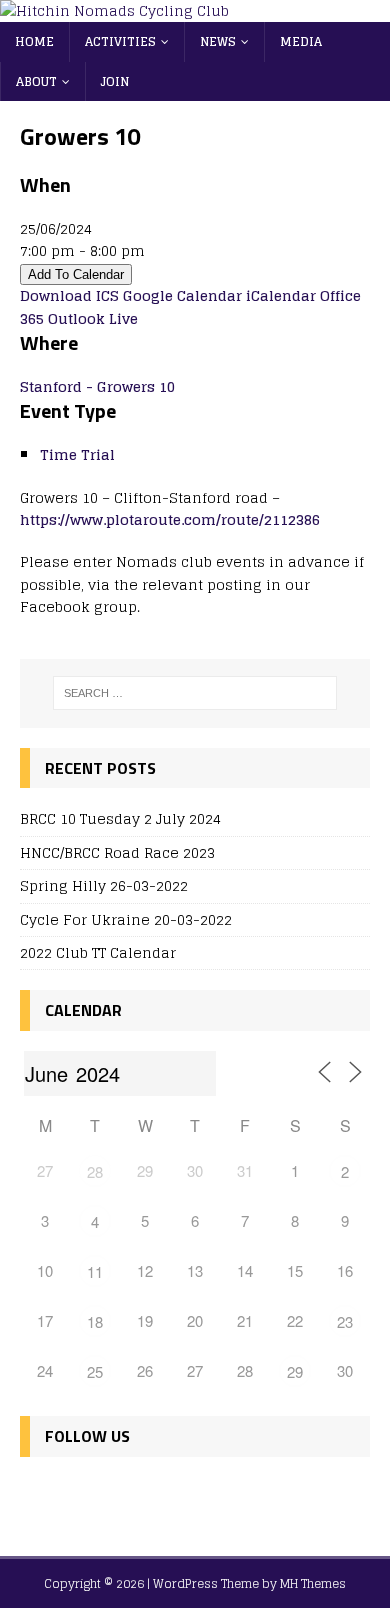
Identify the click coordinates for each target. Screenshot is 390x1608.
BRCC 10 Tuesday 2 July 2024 (120, 818)
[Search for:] (195, 693)
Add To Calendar (76, 274)
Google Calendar (182, 295)
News (218, 41)
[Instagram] (125, 1494)
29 (295, 1371)
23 (345, 1321)
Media (301, 41)
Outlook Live (93, 318)
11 (95, 1271)
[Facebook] (39, 1494)
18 (95, 1321)
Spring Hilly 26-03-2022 (104, 885)
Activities (120, 41)
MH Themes (313, 1583)
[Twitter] (82, 1494)
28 (95, 1171)
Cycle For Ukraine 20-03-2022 (126, 919)
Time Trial (77, 454)
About (36, 81)
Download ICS (69, 295)
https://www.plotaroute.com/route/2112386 (170, 519)
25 (95, 1371)
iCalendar (281, 295)
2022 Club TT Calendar (98, 952)
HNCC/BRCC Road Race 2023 (117, 852)
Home (34, 41)
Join (115, 81)
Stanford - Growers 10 (97, 386)
